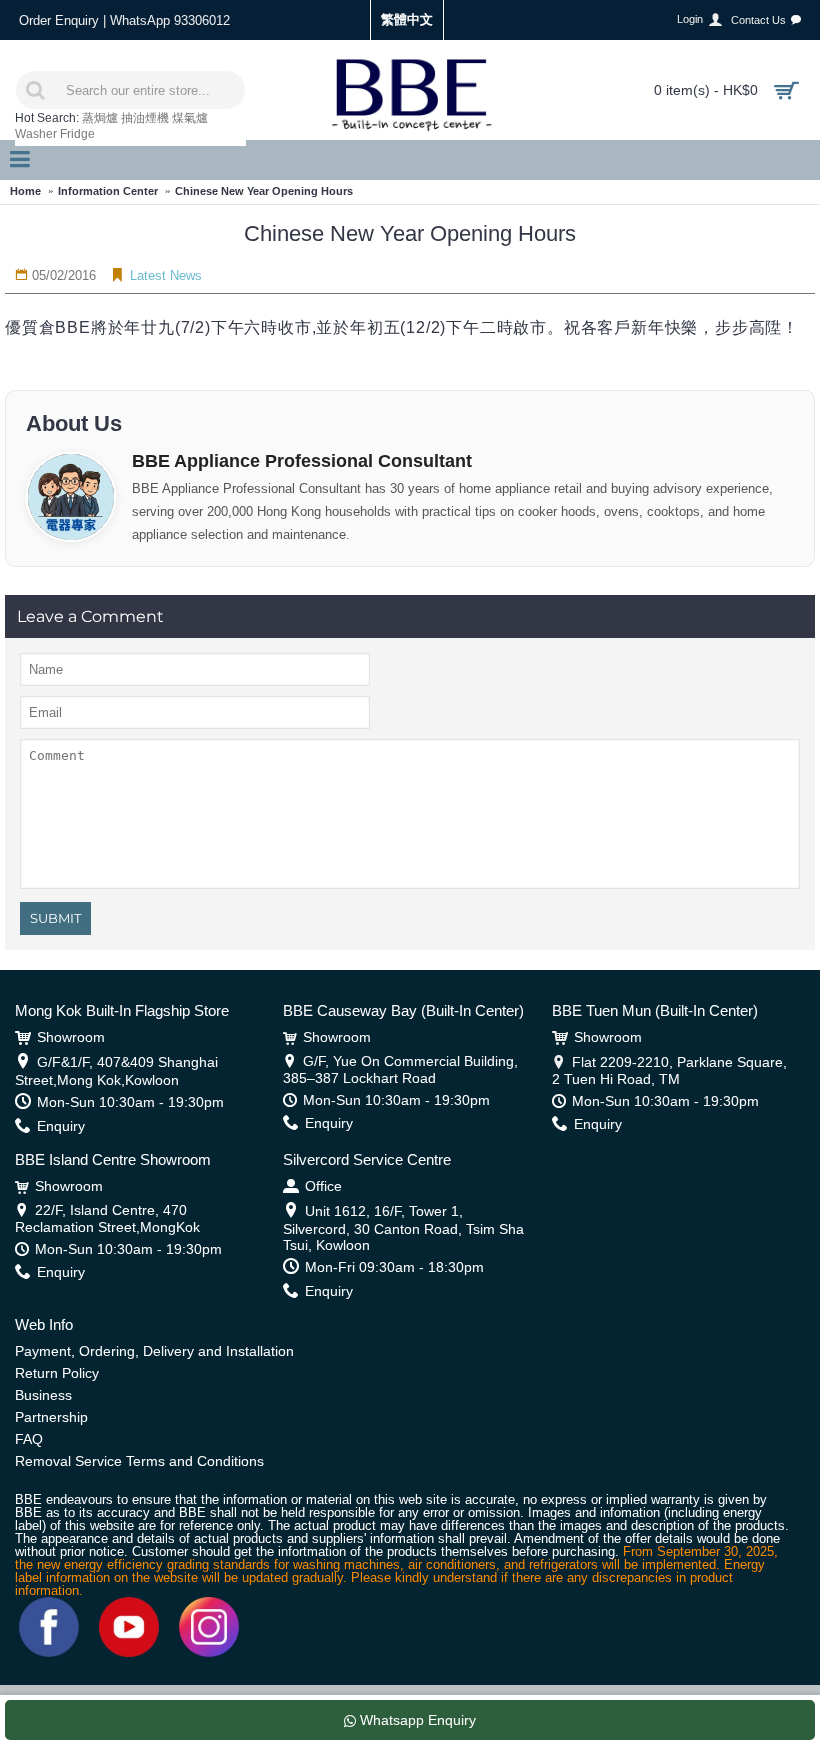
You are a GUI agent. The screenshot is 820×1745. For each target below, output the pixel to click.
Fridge (77, 134)
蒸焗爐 (100, 118)
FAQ (29, 1439)
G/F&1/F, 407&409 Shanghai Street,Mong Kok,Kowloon (116, 1071)
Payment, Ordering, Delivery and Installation (154, 1351)
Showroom (71, 1037)
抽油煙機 (145, 118)
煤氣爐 (190, 118)
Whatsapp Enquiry (416, 1720)
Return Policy (57, 1373)
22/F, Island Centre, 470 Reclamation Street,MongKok (107, 1218)
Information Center (108, 191)
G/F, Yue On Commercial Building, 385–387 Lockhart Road (400, 1069)
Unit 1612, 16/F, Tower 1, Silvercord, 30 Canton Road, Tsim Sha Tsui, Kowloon (403, 1228)
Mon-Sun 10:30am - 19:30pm (130, 1102)
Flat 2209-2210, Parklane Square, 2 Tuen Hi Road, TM (669, 1070)
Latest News (166, 275)
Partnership (51, 1417)
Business (43, 1395)
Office (323, 1186)
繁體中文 (407, 19)
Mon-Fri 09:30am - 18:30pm (394, 1267)
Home (25, 191)
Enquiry (61, 1126)
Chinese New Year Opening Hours (264, 191)
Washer (36, 134)
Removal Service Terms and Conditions (139, 1461)
